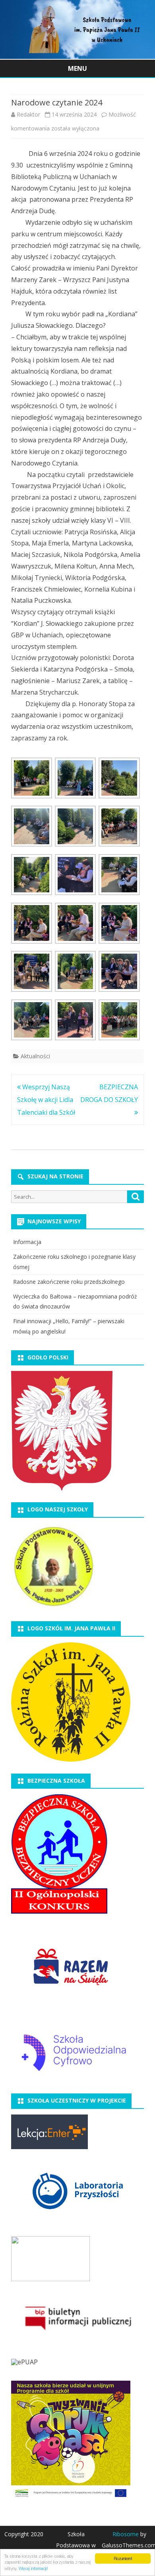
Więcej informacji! (33, 2568)
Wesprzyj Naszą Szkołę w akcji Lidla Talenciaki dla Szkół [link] (46, 1100)
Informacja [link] (27, 1242)
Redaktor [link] (28, 114)
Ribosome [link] (126, 2534)
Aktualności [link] (35, 1056)
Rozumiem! (123, 2558)
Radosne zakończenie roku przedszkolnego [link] (69, 1282)
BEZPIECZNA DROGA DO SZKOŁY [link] (109, 1093)
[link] (77, 56)
